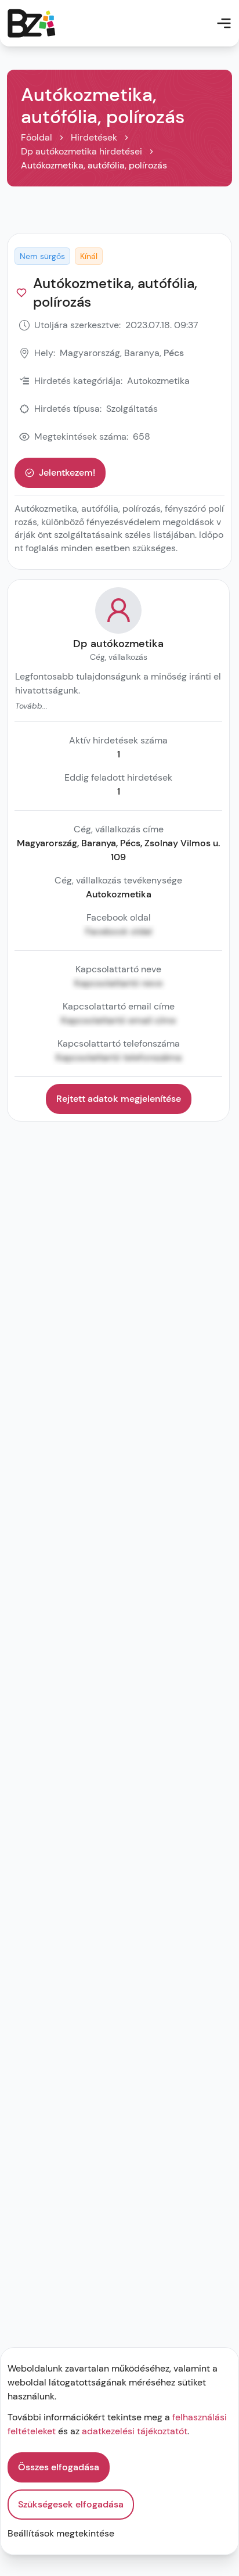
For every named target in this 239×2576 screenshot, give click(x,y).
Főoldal (37, 137)
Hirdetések (94, 137)
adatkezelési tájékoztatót (135, 2431)
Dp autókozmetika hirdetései (82, 151)
